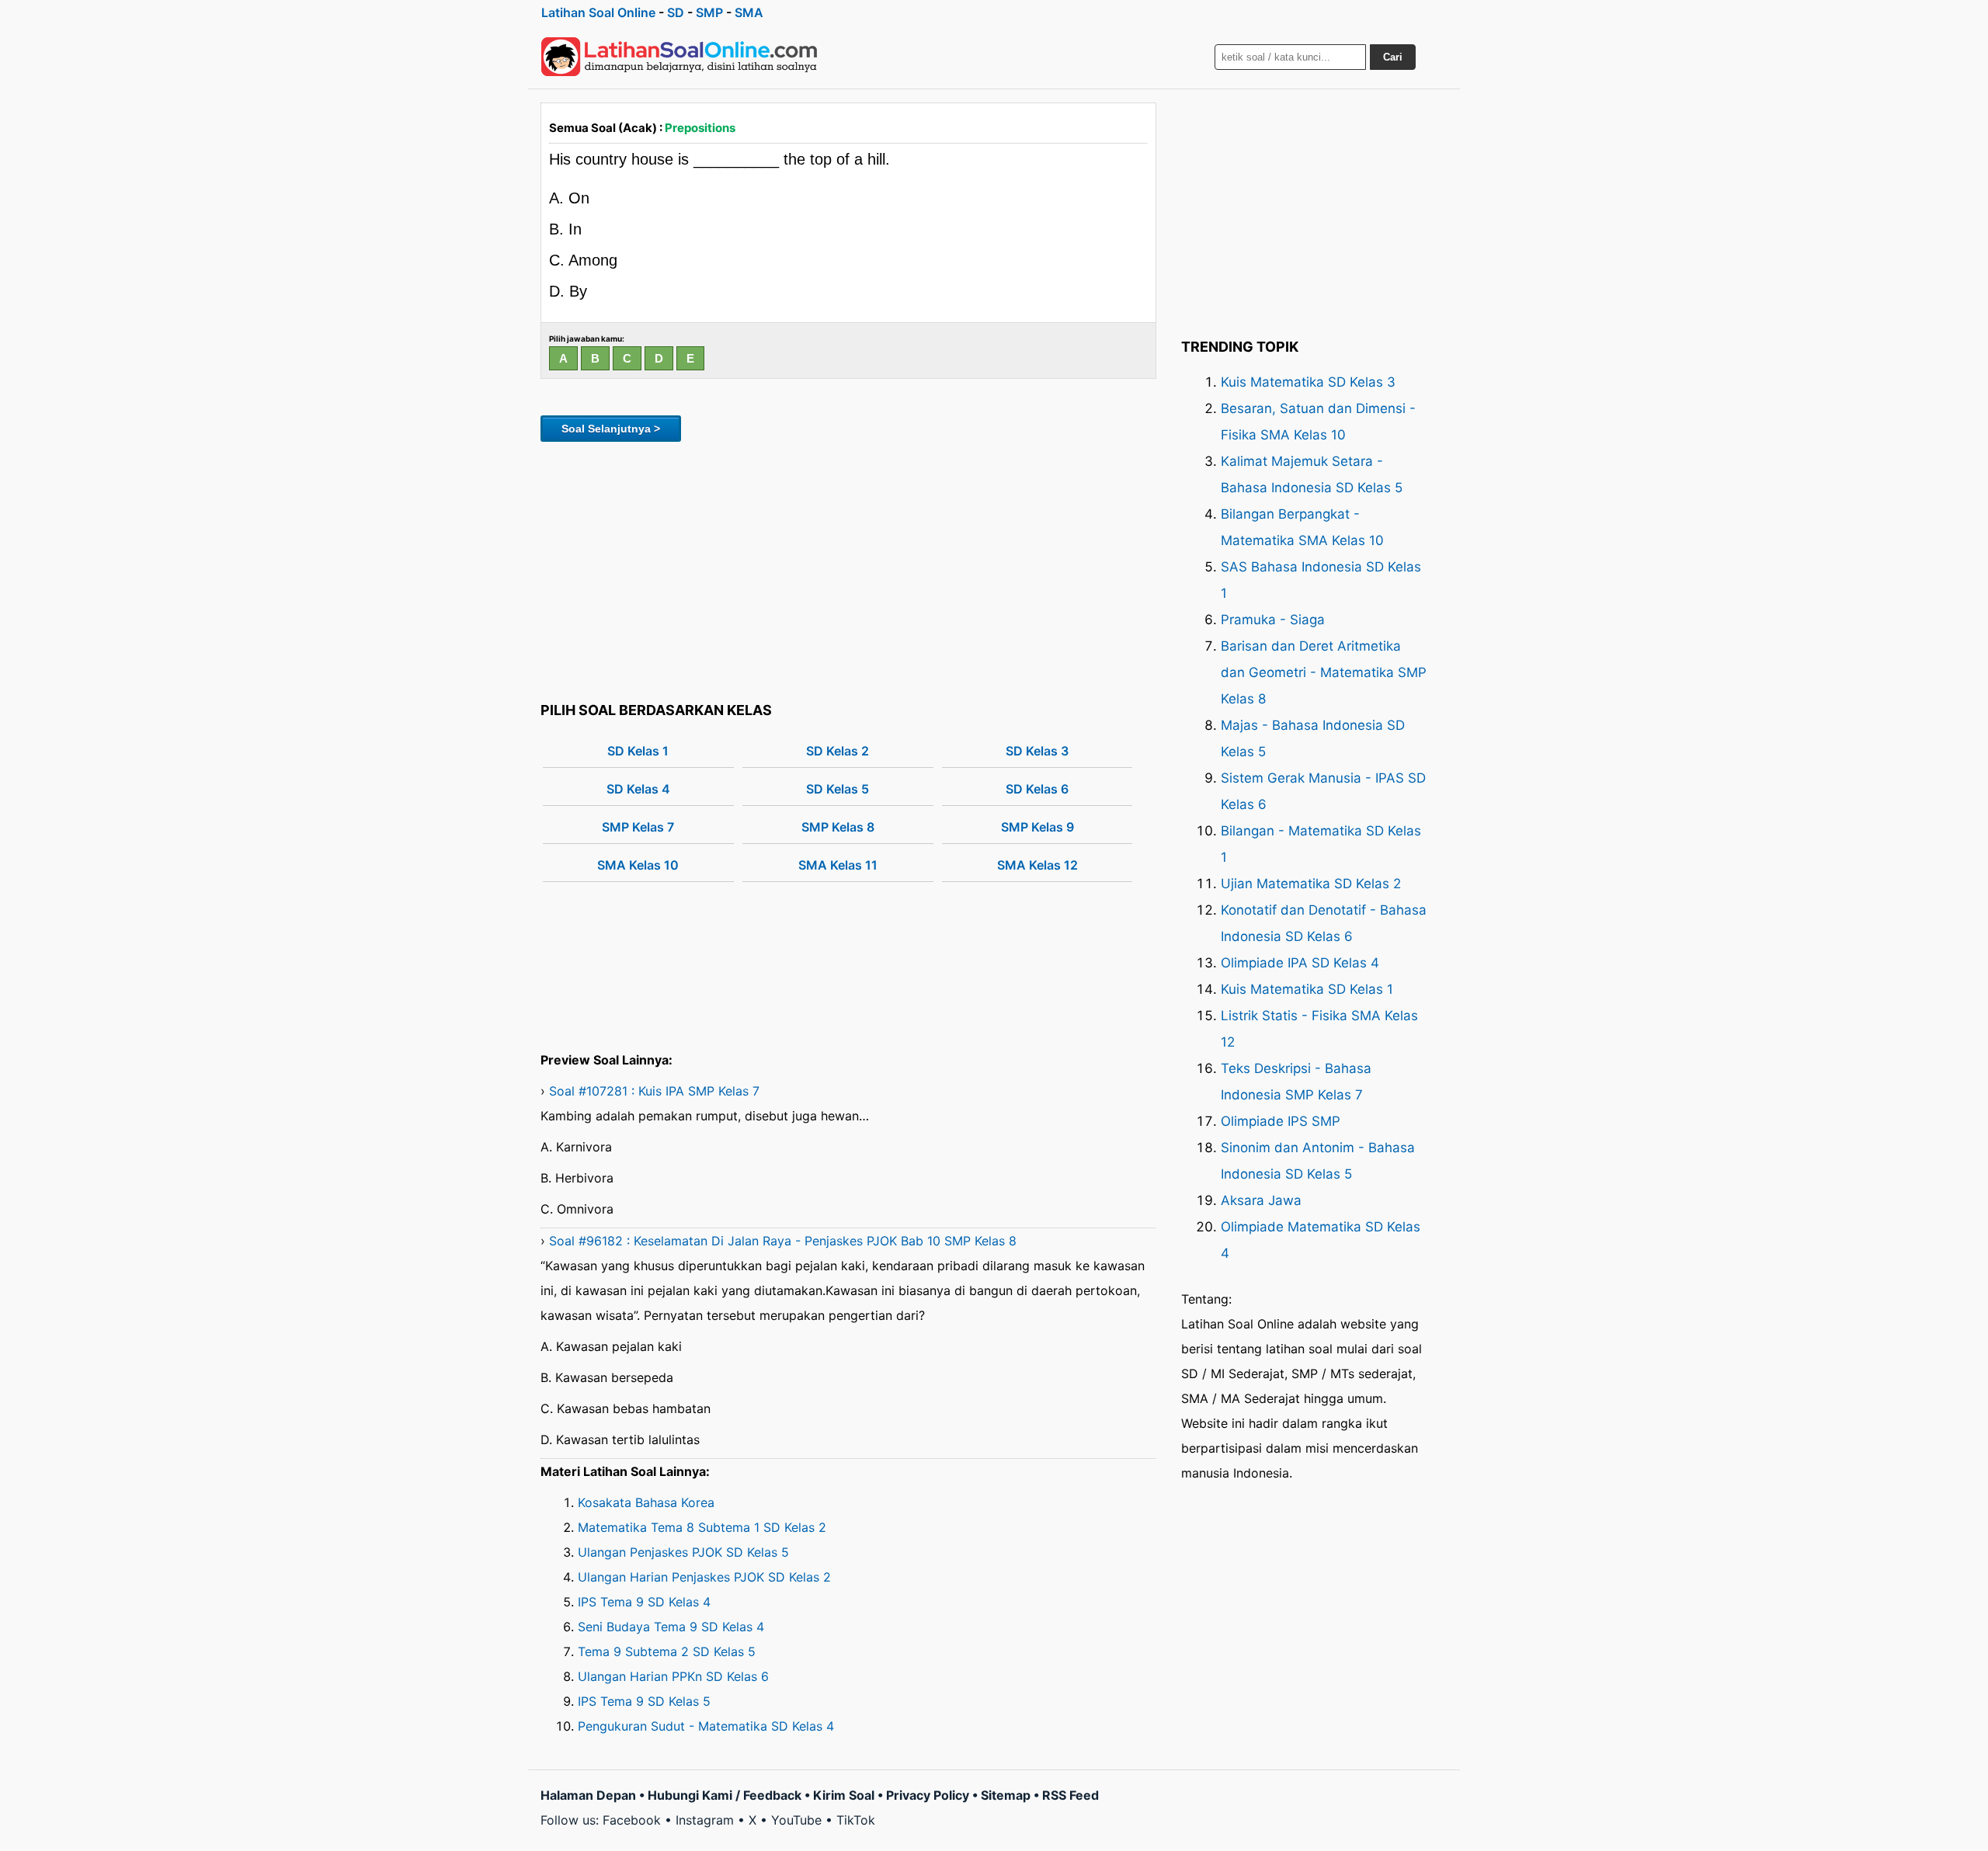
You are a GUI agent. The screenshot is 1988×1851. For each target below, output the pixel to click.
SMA (749, 12)
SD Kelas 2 (838, 751)
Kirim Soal (844, 1795)
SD (676, 12)
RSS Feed (1070, 1795)
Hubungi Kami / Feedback (725, 1795)
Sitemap (1006, 1795)
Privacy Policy (928, 1795)
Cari (1393, 57)
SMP (709, 12)
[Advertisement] (848, 569)
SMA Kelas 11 (838, 865)
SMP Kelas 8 (838, 827)
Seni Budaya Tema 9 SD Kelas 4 (671, 1627)
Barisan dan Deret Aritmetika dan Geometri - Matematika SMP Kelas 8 (1324, 672)
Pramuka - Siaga (1273, 620)
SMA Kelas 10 (638, 865)
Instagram (705, 1820)
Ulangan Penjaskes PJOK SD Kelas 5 (683, 1552)
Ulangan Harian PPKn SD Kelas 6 (673, 1676)
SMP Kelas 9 (1037, 827)
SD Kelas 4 (638, 789)
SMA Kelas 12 (1037, 865)
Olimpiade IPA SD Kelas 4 (1300, 963)
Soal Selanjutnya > (611, 429)
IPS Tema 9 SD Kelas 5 (644, 1701)
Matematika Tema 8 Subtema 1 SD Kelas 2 (702, 1527)
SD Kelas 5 (838, 789)
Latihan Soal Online (598, 12)
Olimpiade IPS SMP (1281, 1121)
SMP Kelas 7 (638, 827)
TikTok (856, 1820)
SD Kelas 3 (1037, 751)
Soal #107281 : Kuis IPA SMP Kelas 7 (654, 1091)
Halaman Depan (588, 1795)
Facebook (632, 1820)
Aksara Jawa (1261, 1200)
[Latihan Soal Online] (679, 57)
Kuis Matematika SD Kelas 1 (1307, 989)
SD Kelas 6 (1037, 789)
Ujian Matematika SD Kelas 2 (1311, 884)
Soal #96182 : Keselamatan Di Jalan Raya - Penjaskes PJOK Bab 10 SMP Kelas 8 (783, 1241)
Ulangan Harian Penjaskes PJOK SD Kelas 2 (704, 1577)
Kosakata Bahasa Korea (646, 1502)
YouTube (796, 1820)
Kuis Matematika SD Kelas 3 (1308, 382)
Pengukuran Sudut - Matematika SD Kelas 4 (706, 1726)
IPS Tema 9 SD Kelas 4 (644, 1602)
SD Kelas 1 (638, 751)
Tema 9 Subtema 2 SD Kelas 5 (667, 1651)
